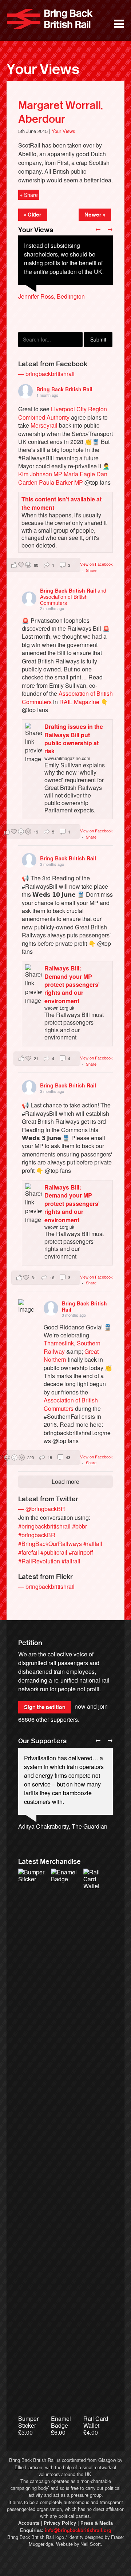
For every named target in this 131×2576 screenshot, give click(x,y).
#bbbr (80, 1526)
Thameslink (59, 1343)
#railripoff (81, 1552)
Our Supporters (42, 1741)
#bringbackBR (37, 1535)
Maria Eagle (79, 474)
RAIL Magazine (79, 702)
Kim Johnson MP (40, 474)
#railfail (93, 1544)
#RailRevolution (39, 1561)
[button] (43, 565)
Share (91, 570)
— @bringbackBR (42, 1509)
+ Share (29, 195)
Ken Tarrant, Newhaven (49, 322)
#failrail (71, 1561)
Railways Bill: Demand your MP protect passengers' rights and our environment (72, 984)
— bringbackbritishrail (46, 374)
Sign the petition (45, 1707)
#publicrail (54, 1552)
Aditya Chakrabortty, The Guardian (63, 1826)
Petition (30, 1643)
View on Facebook (96, 564)
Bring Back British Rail (50, 19)
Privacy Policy (60, 2523)
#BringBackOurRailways (50, 1544)
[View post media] (26, 1307)
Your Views (43, 69)
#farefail (29, 1552)
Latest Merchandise (49, 1862)
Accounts (29, 2523)
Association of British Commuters (71, 1404)
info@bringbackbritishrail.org (78, 2530)
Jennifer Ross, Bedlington (51, 296)
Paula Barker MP (61, 482)
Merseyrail (44, 425)
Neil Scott (91, 2544)
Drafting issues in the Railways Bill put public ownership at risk (74, 739)
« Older (33, 215)
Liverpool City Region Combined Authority (63, 413)
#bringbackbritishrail (44, 1526)
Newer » (95, 215)
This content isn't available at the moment (61, 503)
